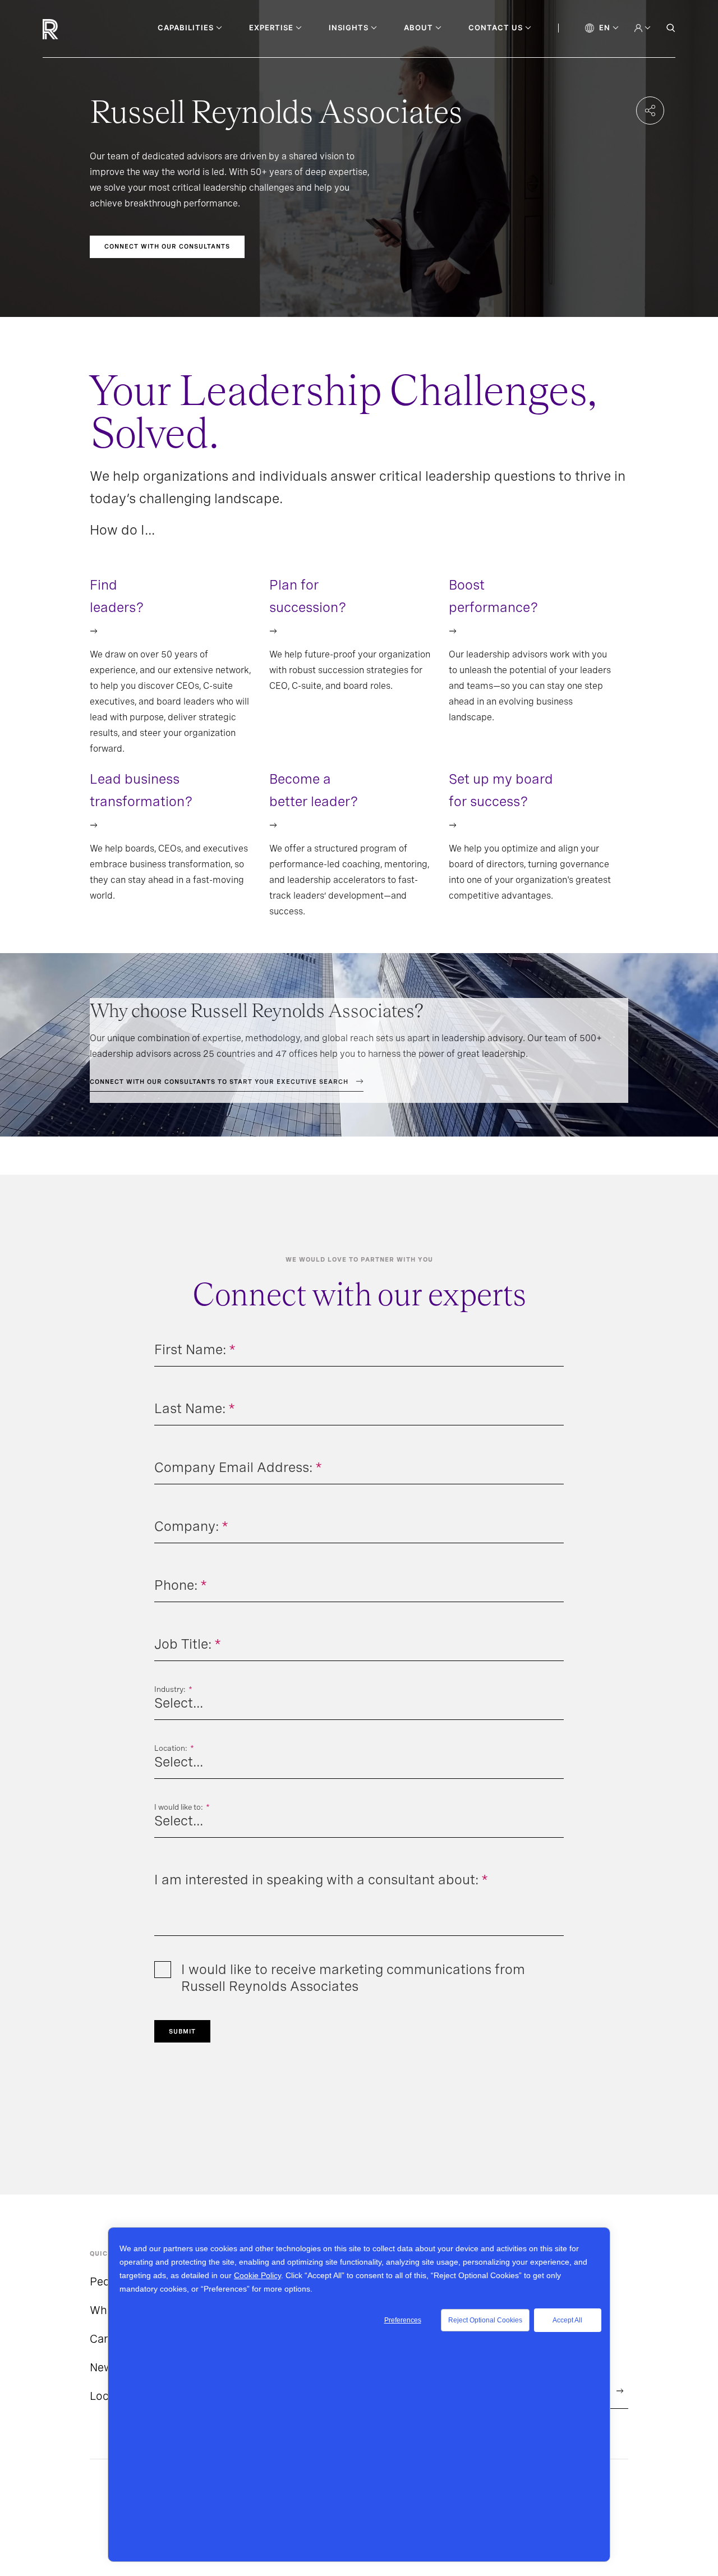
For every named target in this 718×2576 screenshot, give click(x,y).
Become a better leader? (314, 790)
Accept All (567, 2320)
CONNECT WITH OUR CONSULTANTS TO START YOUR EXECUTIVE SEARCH (219, 1082)
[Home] (69, 29)
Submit (182, 2031)
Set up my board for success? (501, 790)
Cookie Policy (257, 2275)
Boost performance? (494, 596)
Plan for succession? (308, 596)
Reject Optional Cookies (485, 2320)
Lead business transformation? (141, 790)
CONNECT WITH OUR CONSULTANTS (167, 246)
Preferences (403, 2320)
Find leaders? (117, 596)
